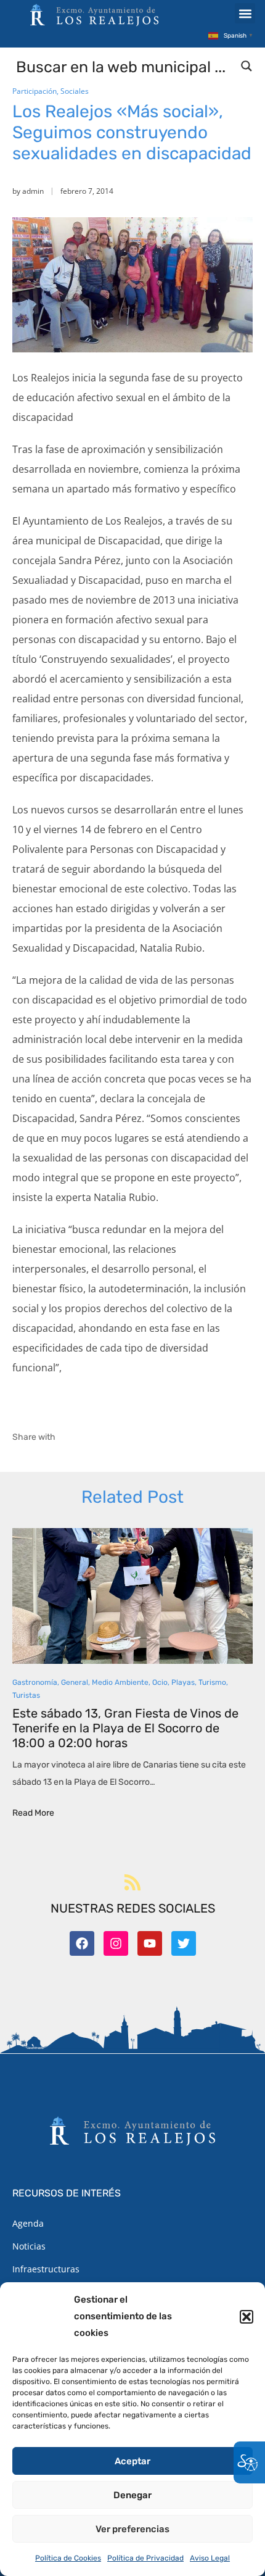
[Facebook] (82, 1943)
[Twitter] (184, 1943)
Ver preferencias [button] (132, 2529)
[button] (247, 2317)
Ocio (160, 1682)
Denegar (132, 2495)
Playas (183, 1682)
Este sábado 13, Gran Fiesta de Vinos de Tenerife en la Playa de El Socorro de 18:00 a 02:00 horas (125, 1728)
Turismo (212, 1682)
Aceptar (132, 2461)
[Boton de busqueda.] (247, 66)
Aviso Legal (210, 2558)
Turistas (26, 1695)
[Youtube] (150, 1943)
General (75, 1682)
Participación (35, 91)
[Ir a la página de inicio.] (94, 15)
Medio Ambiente (120, 1682)
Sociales (75, 91)
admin (33, 191)
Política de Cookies (68, 2558)
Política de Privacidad (145, 2558)
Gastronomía (35, 1682)
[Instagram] (116, 1943)
